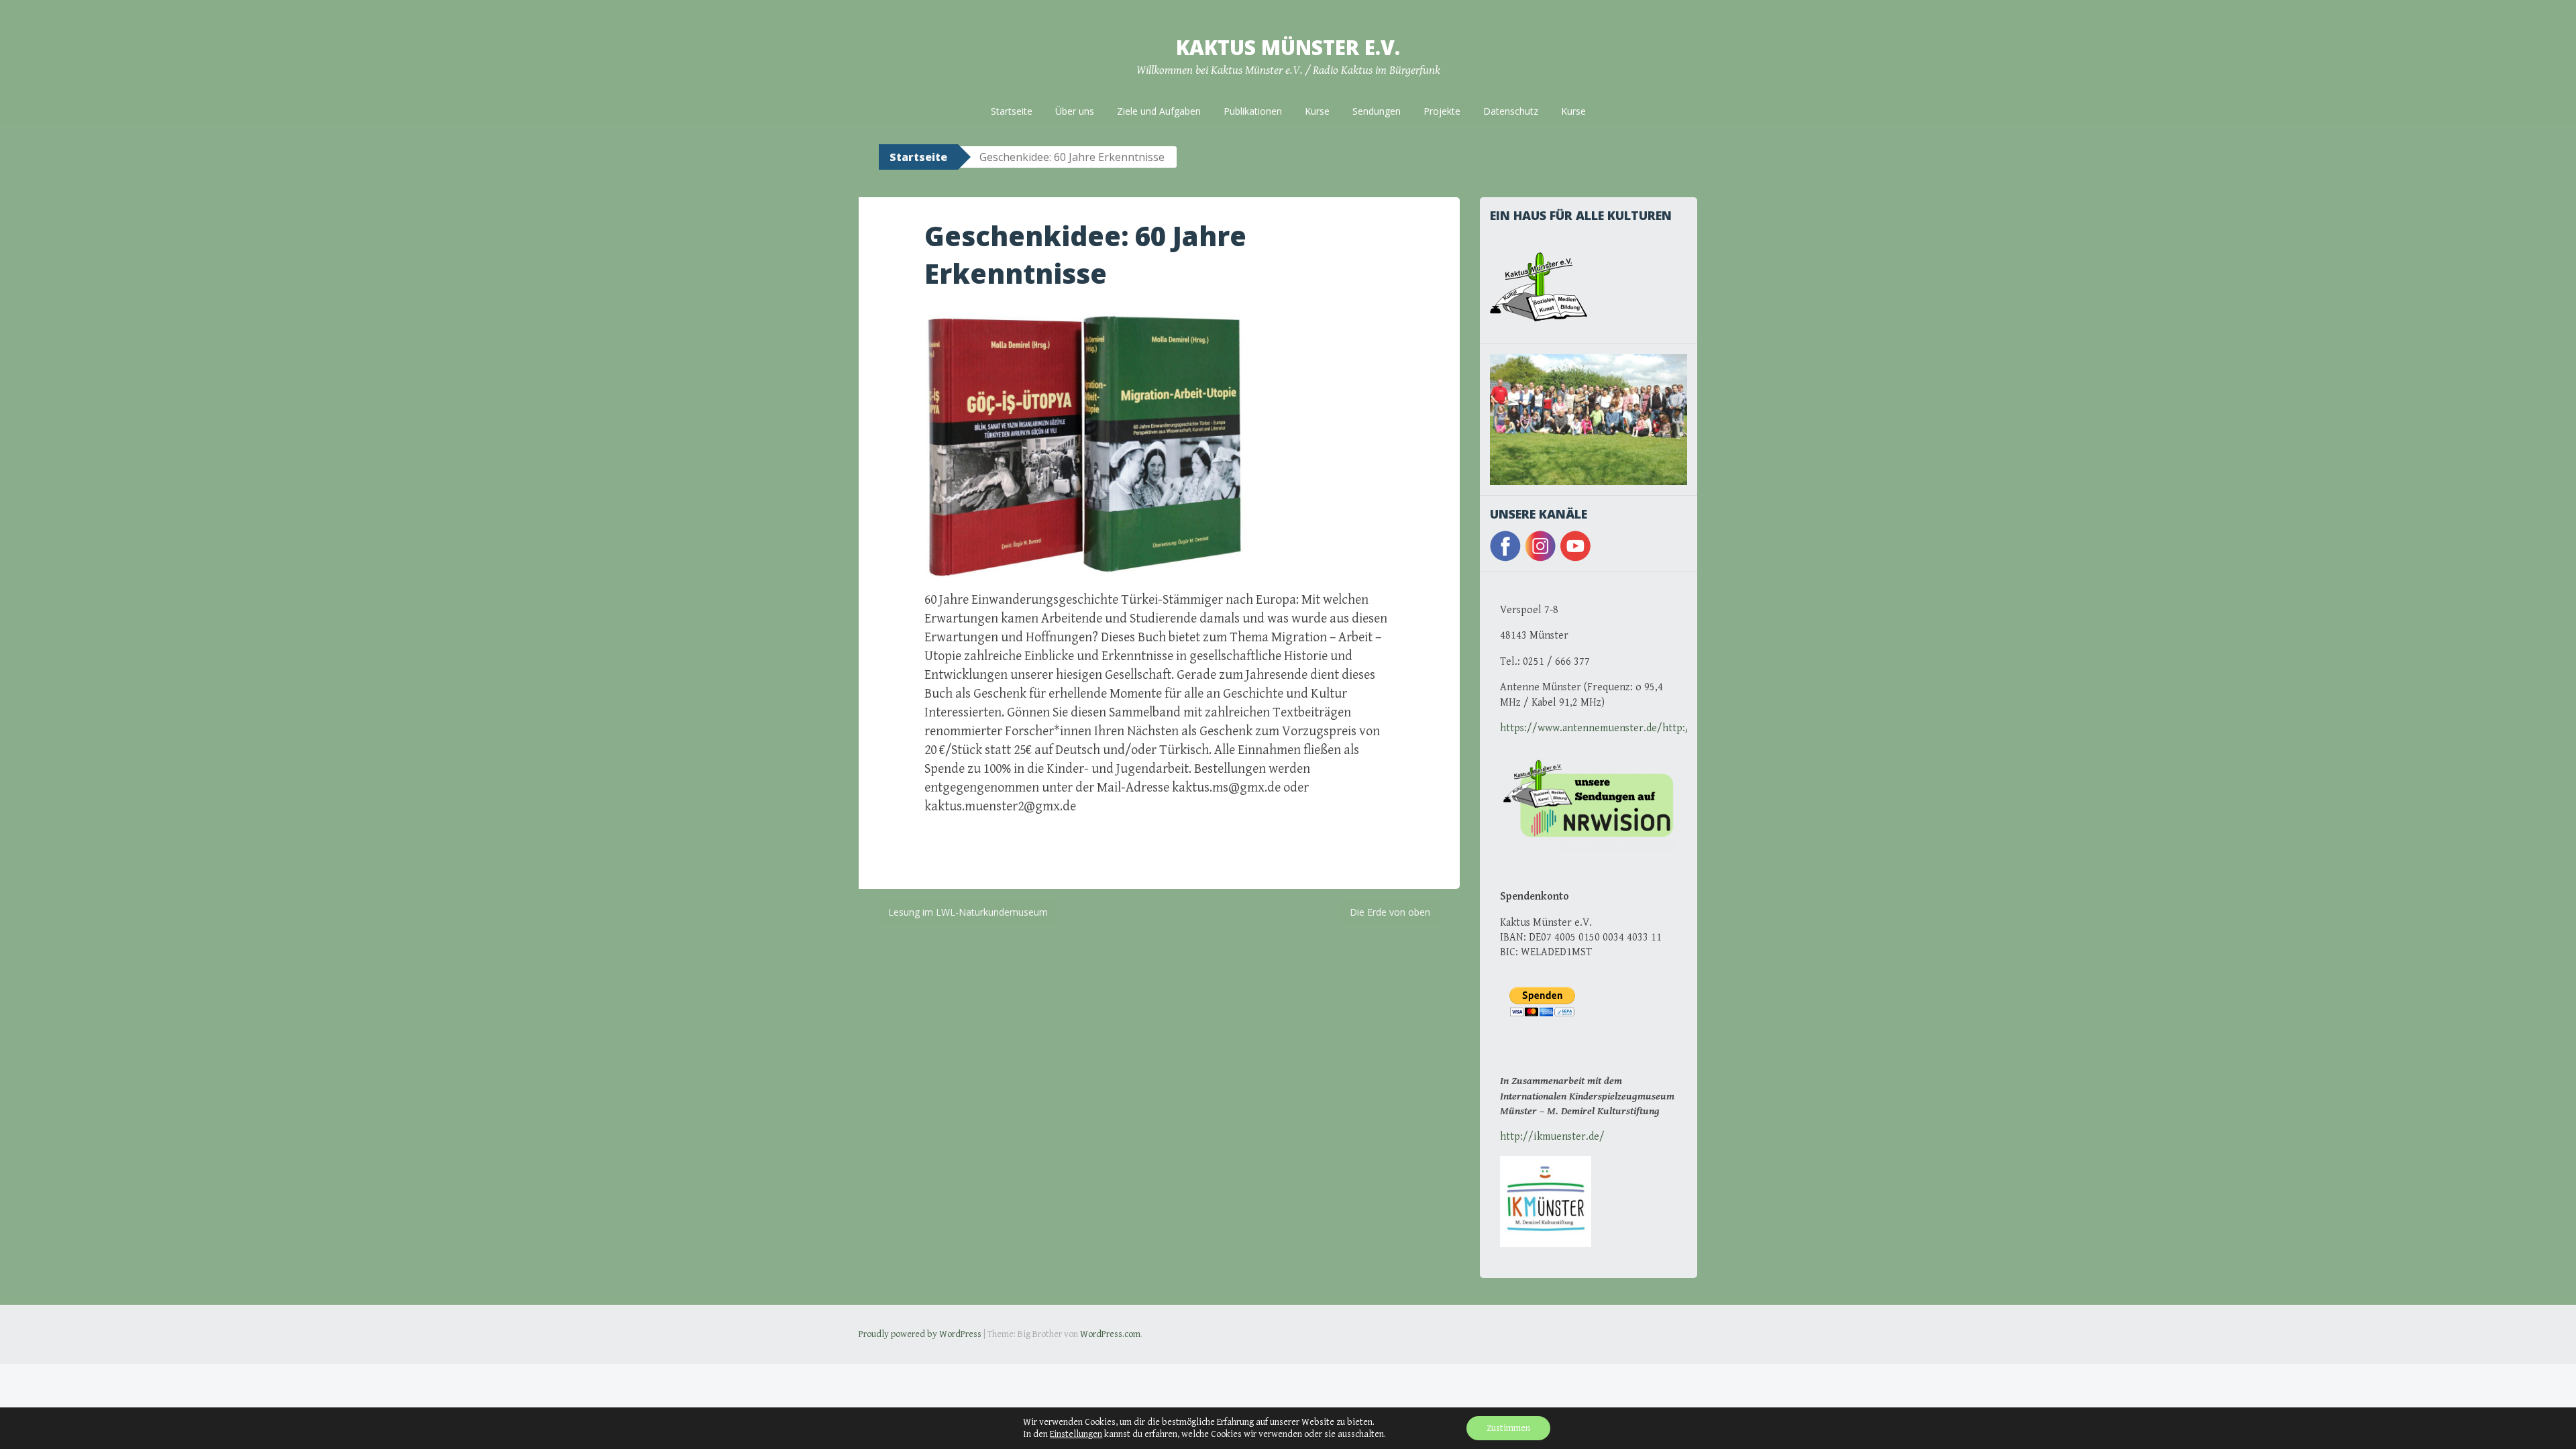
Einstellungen (1076, 1434)
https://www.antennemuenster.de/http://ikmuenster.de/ (1633, 728)
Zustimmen (1508, 1428)
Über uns (1075, 111)
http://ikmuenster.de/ (1552, 1137)
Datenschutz (1511, 111)
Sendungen (1377, 111)
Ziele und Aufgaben (1159, 111)
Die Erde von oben (1390, 912)
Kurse (1317, 111)
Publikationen (1253, 111)
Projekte (1442, 111)
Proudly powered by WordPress (920, 1334)
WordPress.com (1110, 1334)
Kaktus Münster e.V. (1288, 47)
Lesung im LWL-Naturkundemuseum (968, 912)
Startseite (1012, 111)
